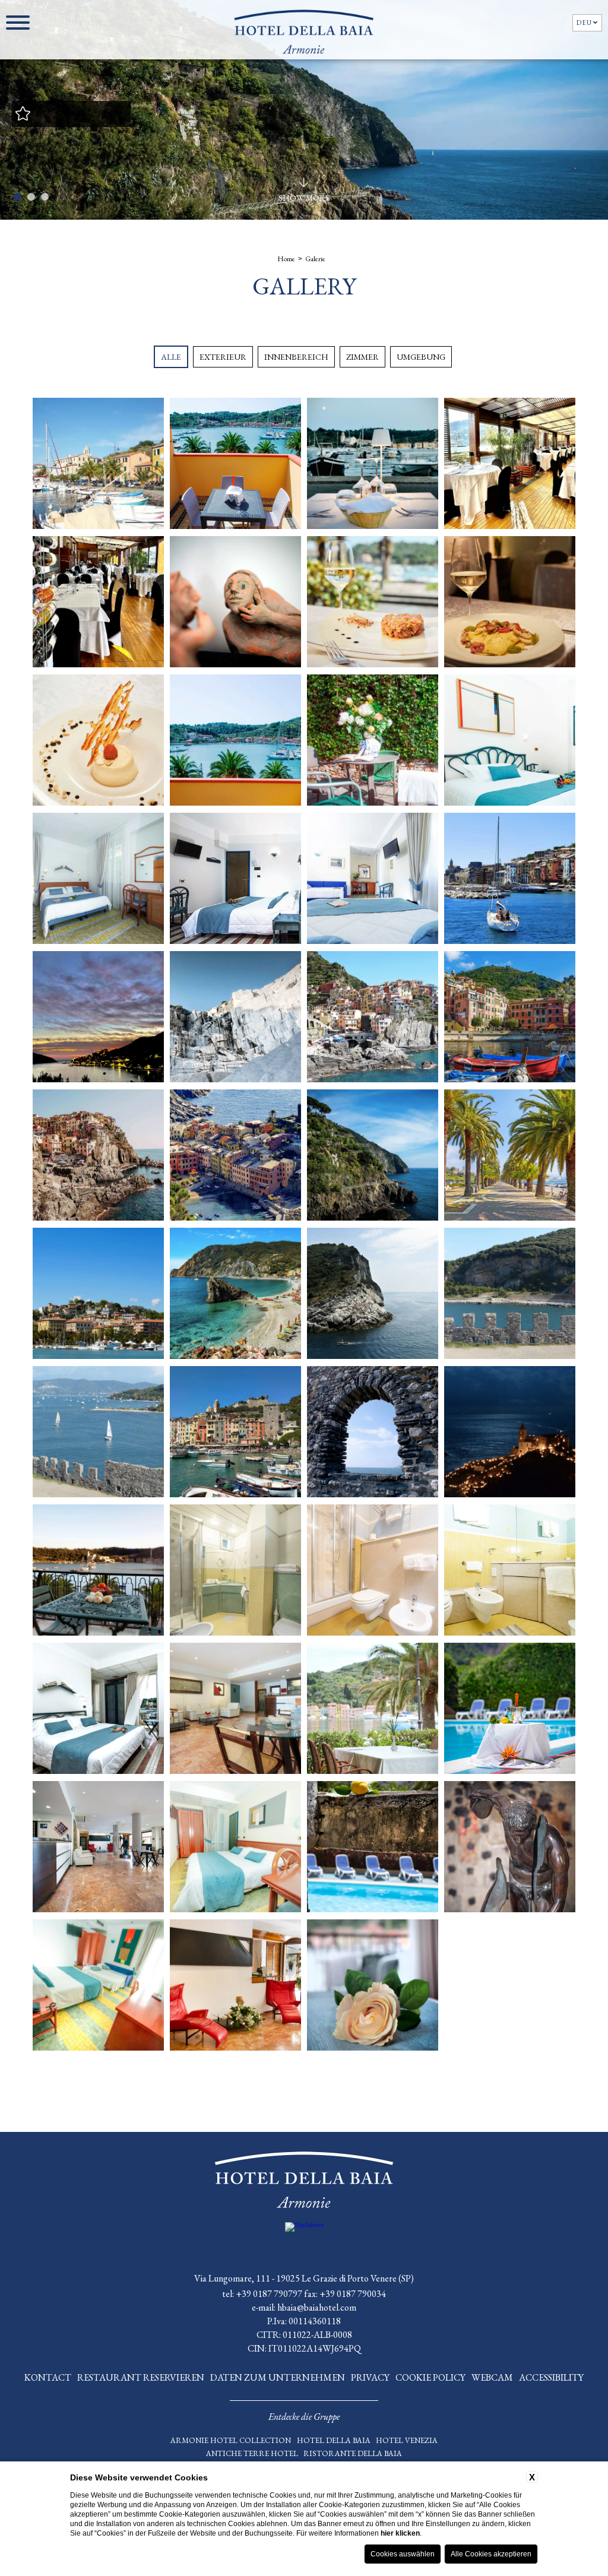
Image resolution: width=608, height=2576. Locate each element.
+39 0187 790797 (269, 2294)
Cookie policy (430, 2377)
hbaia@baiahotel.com (317, 2307)
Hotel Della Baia (334, 2440)
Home (286, 259)
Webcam (492, 2377)
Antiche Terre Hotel (252, 2453)
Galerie (315, 259)
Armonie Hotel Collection (231, 2440)
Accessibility (551, 2377)
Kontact (48, 2377)
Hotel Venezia (407, 2440)
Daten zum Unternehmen (278, 2377)
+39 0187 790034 (353, 2294)
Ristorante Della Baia (353, 2453)
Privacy (370, 2377)
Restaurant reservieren (141, 2377)
